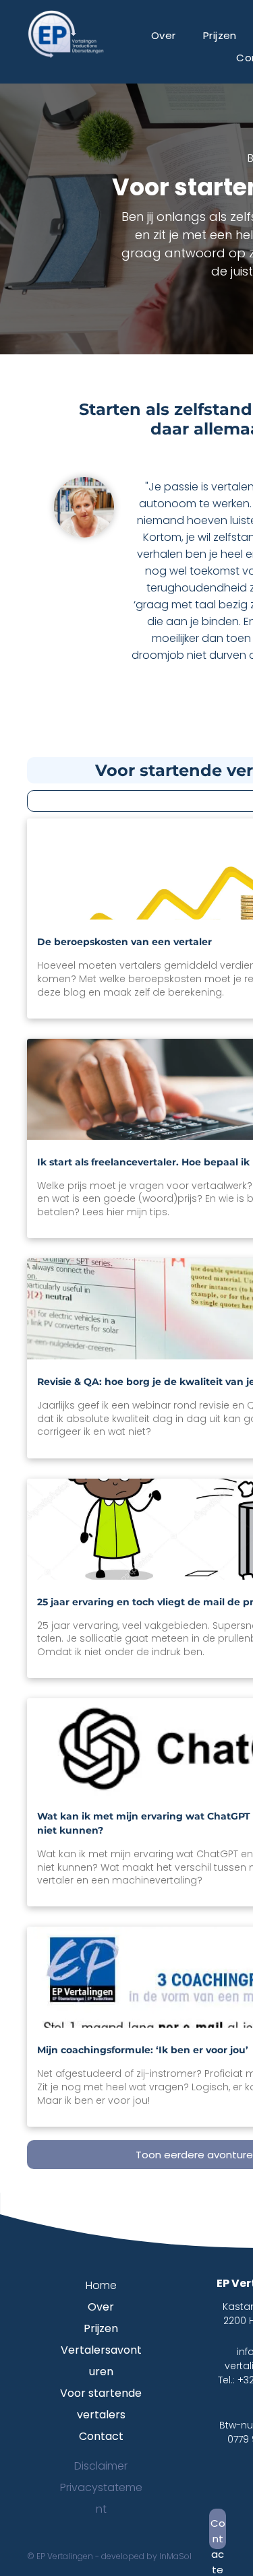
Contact (101, 2436)
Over (101, 2307)
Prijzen (101, 2328)
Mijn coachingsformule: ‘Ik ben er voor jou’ (143, 2050)
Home (101, 2285)
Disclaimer (101, 2466)
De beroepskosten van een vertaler (124, 942)
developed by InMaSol (146, 2556)
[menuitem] (164, 35)
